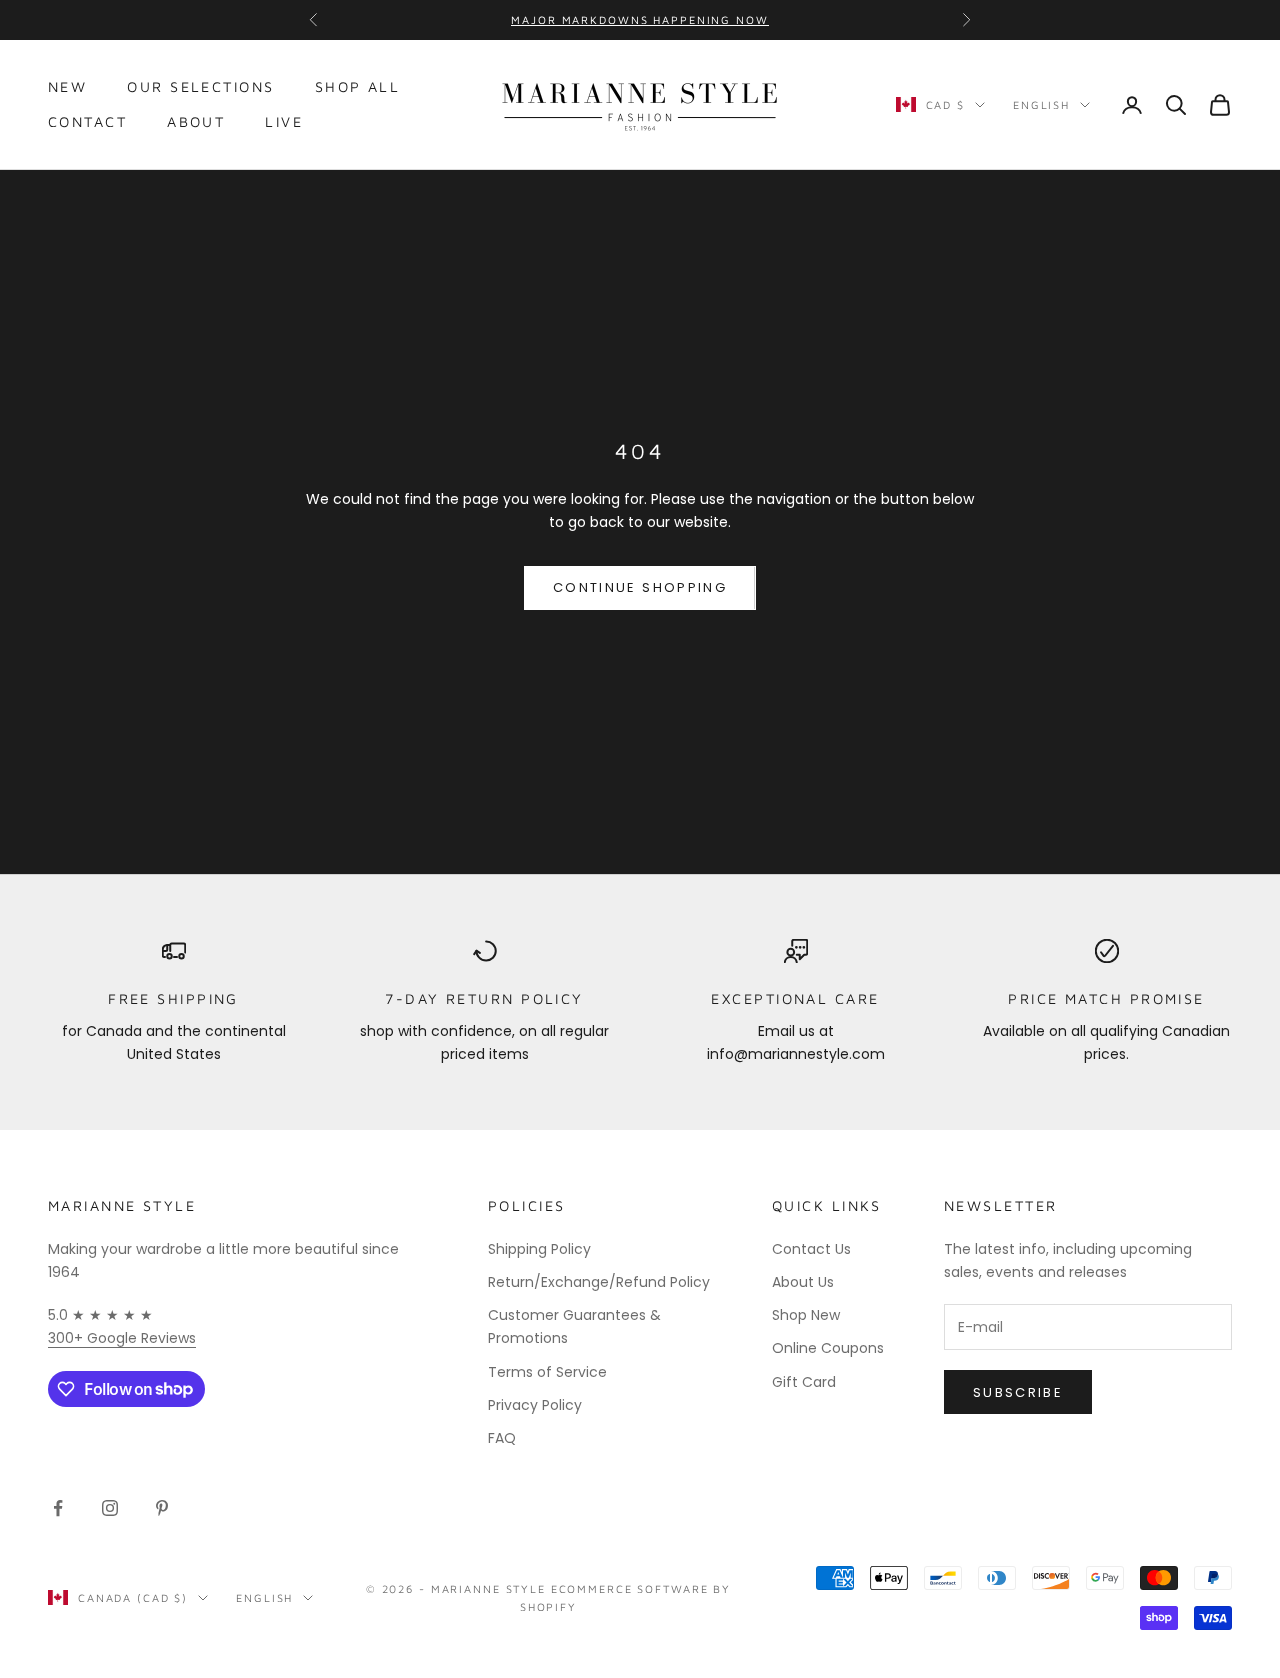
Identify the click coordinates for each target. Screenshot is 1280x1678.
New (67, 86)
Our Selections (200, 86)
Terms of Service (547, 1372)
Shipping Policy (539, 1249)
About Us (803, 1282)
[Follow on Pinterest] (162, 1508)
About (196, 121)
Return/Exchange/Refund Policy (599, 1282)
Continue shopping (640, 587)
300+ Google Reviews (122, 1338)
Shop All (358, 86)
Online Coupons (828, 1348)
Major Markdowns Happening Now (639, 19)
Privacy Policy (535, 1405)
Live (284, 121)
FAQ (502, 1438)
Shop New (806, 1315)
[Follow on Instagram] (110, 1508)
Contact (87, 121)
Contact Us (811, 1249)
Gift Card (804, 1382)
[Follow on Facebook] (58, 1508)
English (1041, 104)
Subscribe (1018, 1392)
